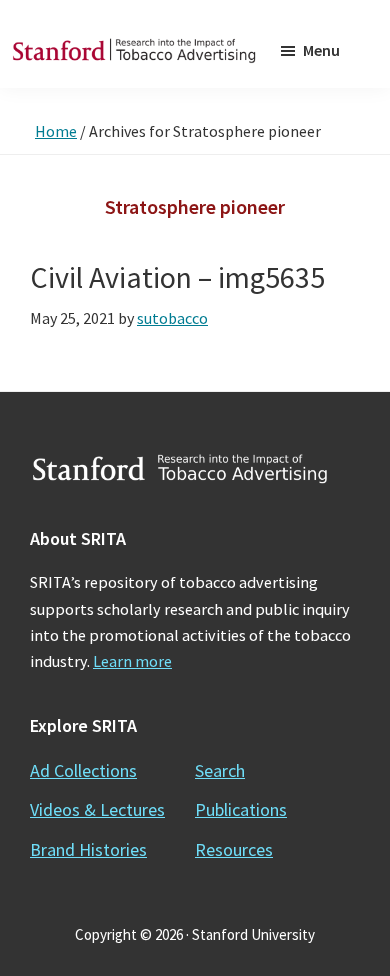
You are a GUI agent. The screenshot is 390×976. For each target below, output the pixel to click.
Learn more (132, 661)
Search (220, 770)
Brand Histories (88, 849)
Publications (241, 809)
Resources (234, 849)
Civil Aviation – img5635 (177, 277)
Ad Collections (83, 770)
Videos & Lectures (97, 809)
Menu (321, 50)
